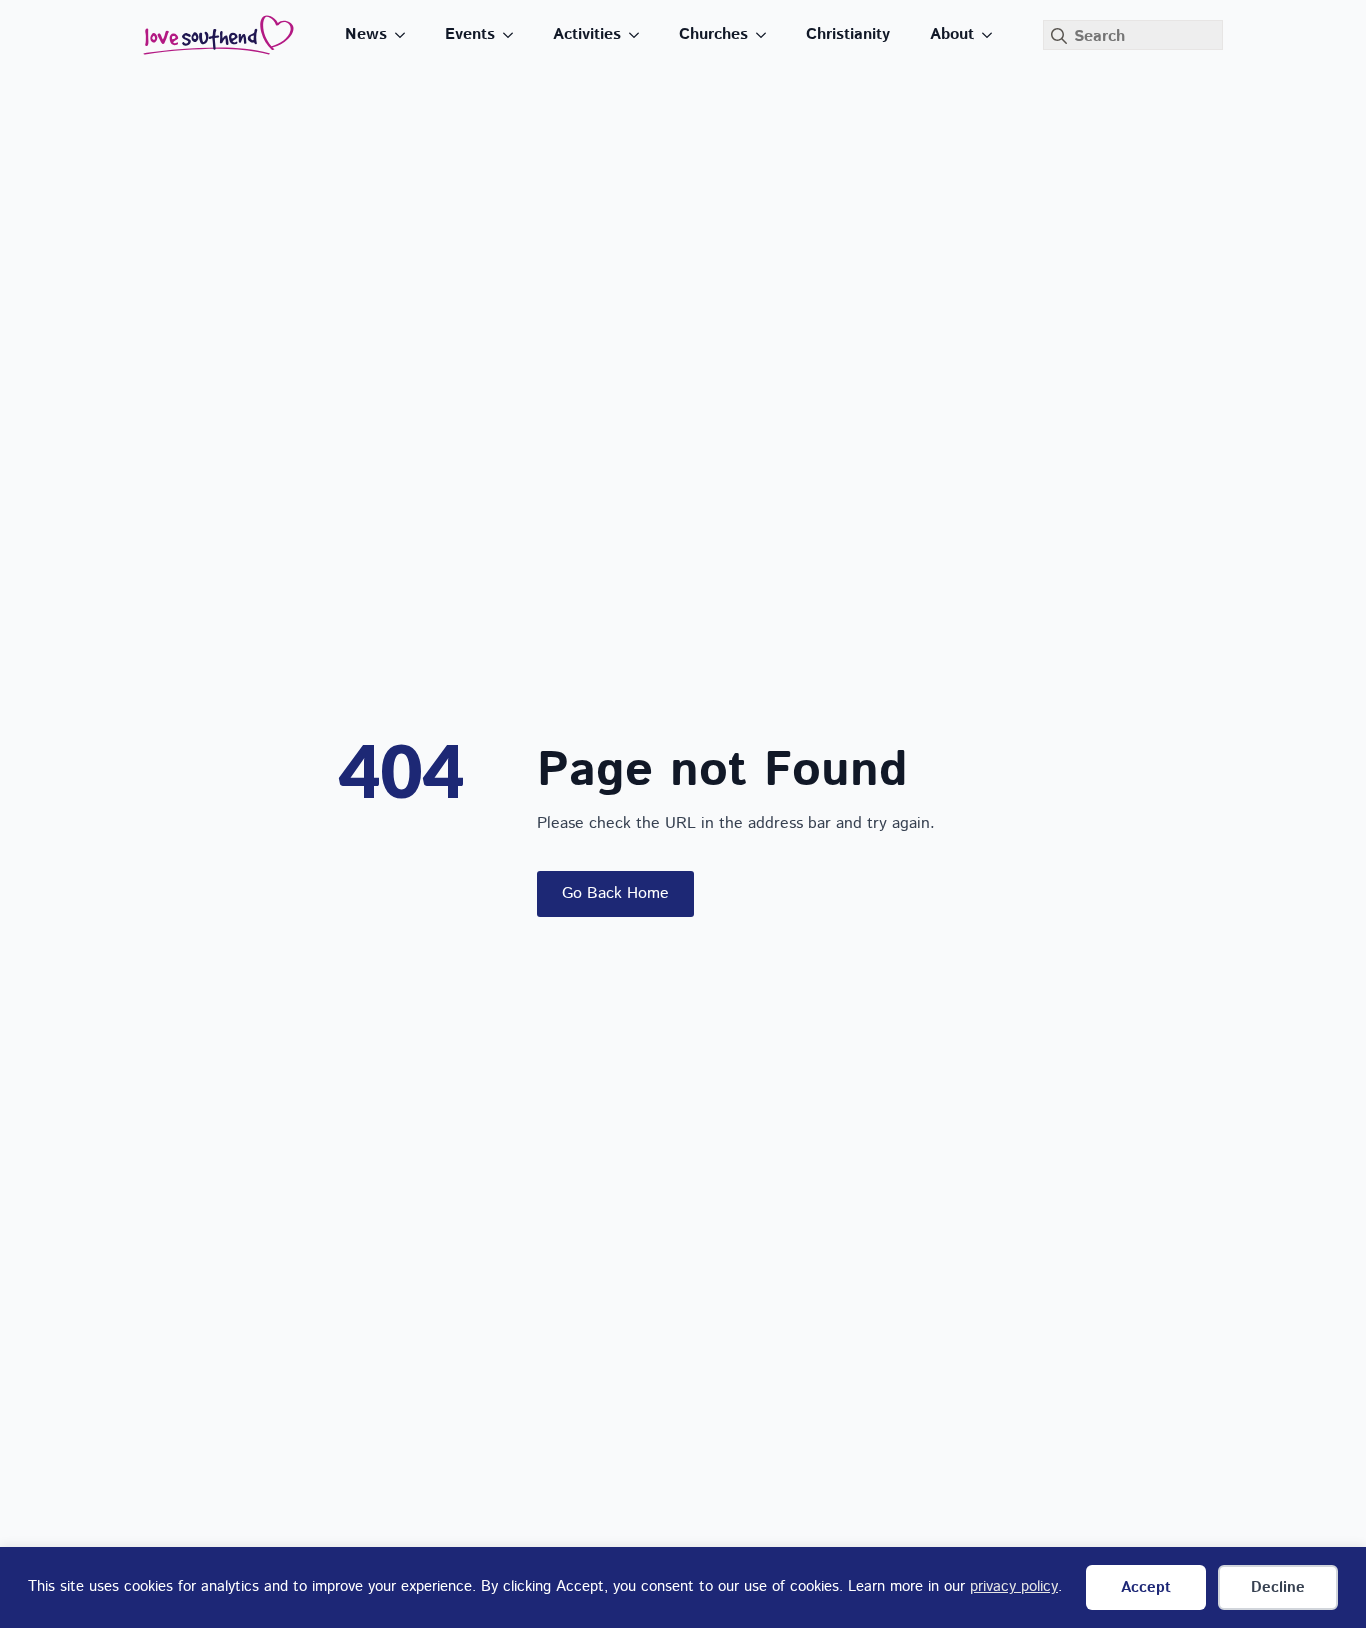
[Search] (1059, 36)
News (366, 34)
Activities (587, 34)
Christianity (848, 34)
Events (470, 34)
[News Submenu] (406, 35)
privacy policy (1014, 1586)
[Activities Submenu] (640, 35)
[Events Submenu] (514, 35)
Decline (1278, 1587)
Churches (713, 34)
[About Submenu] (993, 35)
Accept (1146, 1587)
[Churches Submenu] (767, 35)
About (952, 34)
